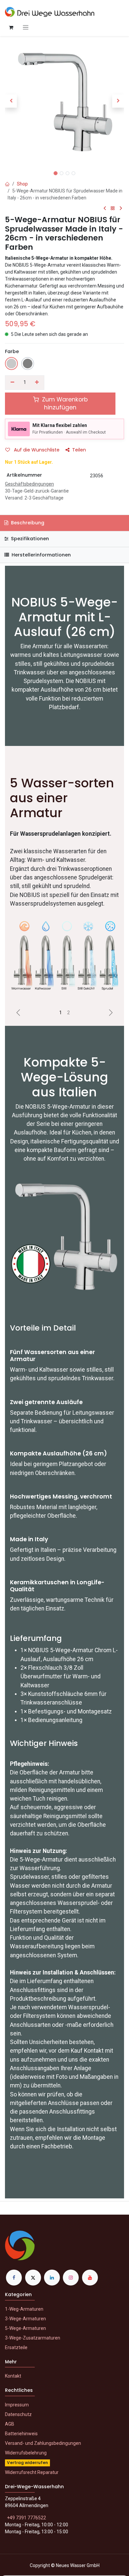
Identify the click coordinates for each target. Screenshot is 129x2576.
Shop (22, 184)
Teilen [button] (79, 450)
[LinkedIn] (52, 2278)
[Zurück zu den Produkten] (113, 209)
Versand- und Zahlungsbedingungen (43, 2443)
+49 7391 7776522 (26, 2518)
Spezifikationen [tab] (29, 539)
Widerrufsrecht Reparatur (32, 2472)
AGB (10, 2424)
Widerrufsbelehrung (26, 2453)
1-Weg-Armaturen (24, 2309)
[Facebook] (14, 2278)
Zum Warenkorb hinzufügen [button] (64, 404)
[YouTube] (90, 2278)
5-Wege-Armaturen (25, 2328)
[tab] (64, 555)
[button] (11, 101)
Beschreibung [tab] (27, 523)
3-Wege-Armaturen (25, 2319)
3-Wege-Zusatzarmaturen (33, 2338)
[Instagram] (71, 2278)
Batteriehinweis (21, 2434)
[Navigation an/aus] (26, 27)
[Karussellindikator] (61, 1013)
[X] (33, 2278)
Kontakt (13, 2376)
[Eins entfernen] (12, 383)
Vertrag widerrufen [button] (27, 2463)
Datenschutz (18, 2414)
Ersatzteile (16, 2347)
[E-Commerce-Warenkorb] (11, 27)
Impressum (17, 2405)
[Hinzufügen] (37, 383)
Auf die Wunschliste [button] (36, 450)
